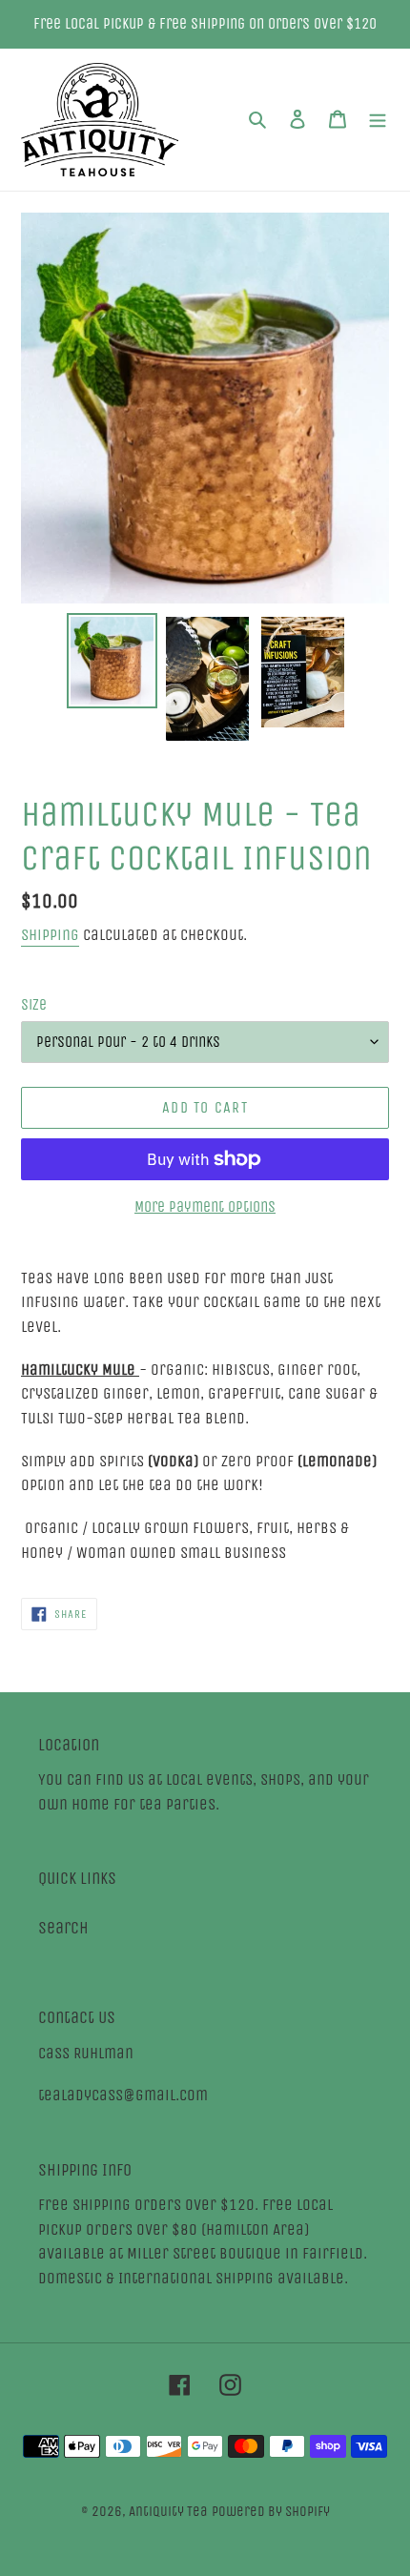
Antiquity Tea (168, 2511)
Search (63, 1928)
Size (34, 1004)
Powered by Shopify (271, 2511)
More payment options (205, 1206)
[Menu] (378, 120)
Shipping (50, 935)
